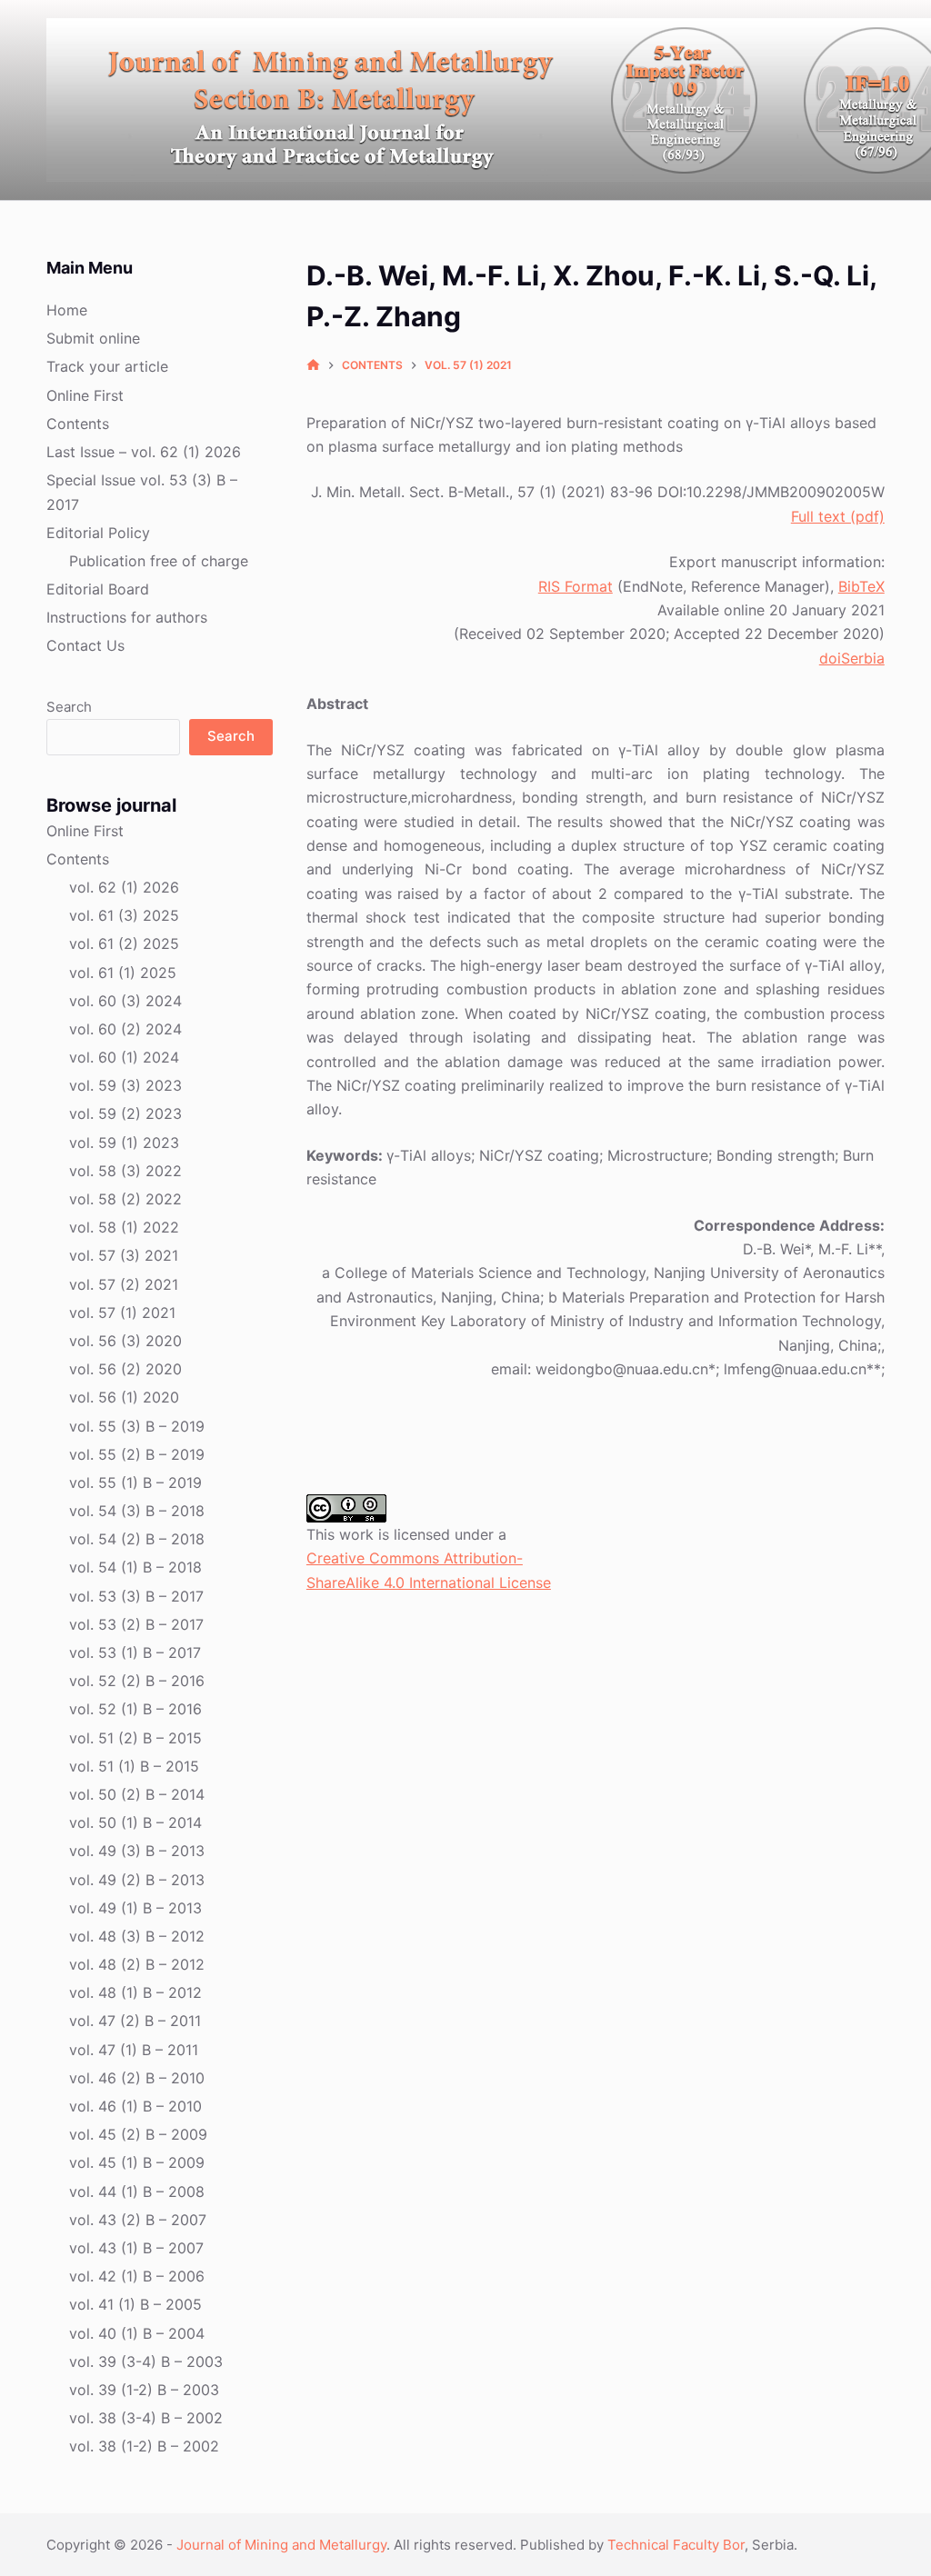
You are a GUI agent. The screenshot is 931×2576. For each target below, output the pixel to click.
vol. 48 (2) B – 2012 (137, 1964)
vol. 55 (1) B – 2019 (135, 1483)
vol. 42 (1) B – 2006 (137, 2276)
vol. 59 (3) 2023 (125, 1085)
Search (69, 707)
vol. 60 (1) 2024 (124, 1057)
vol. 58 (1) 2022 (124, 1227)
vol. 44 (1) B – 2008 (137, 2192)
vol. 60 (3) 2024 (125, 1001)
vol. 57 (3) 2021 (124, 1255)
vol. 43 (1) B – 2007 (136, 2248)
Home (67, 310)
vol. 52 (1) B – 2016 (135, 1709)
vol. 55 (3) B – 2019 (137, 1426)
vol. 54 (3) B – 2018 (137, 1511)
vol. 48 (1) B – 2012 (135, 1992)
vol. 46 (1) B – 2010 (135, 2106)
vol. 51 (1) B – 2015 (134, 1766)
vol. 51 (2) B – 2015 (135, 1738)
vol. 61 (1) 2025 (123, 973)
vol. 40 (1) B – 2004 (137, 2333)
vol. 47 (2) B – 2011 (135, 2021)
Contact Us (85, 645)
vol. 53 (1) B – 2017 (135, 1652)
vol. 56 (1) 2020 (124, 1397)
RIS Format (576, 586)
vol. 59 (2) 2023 (125, 1113)
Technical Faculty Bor (676, 2545)
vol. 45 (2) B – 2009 (138, 2134)
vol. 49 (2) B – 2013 (137, 1880)
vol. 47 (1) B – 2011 (134, 2050)
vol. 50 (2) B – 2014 (137, 1794)
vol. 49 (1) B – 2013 (135, 1908)
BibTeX (861, 586)
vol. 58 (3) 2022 (125, 1171)
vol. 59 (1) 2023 (124, 1143)
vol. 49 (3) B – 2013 (137, 1851)
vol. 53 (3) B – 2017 (136, 1596)
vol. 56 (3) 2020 (125, 1341)
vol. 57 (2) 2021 (124, 1284)
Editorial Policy (98, 533)
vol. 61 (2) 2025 (124, 944)
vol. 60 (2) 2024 (125, 1029)
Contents (78, 424)
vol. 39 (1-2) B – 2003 (144, 2390)
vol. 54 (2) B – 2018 (137, 1539)
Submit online (93, 338)
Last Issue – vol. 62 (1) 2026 (144, 452)
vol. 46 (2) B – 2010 (137, 2078)
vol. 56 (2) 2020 (125, 1369)
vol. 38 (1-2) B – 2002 (144, 2446)
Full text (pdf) (838, 516)
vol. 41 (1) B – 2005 (135, 2304)
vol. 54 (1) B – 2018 (135, 1567)
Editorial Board (98, 589)
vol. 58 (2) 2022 (125, 1199)
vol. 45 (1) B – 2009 (137, 2162)
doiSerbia (852, 658)
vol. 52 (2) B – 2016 (137, 1681)
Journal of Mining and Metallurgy (281, 2545)
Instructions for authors (127, 617)
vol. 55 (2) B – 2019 (137, 1454)
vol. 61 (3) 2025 (124, 915)
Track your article (107, 366)
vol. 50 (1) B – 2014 (135, 1822)
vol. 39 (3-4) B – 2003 (146, 2361)
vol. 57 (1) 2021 (122, 1313)
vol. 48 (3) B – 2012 (137, 1936)
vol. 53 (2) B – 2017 (136, 1624)
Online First (85, 395)
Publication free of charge (159, 561)
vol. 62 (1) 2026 (124, 887)
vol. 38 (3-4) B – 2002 (146, 2418)
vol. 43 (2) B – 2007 (138, 2220)
